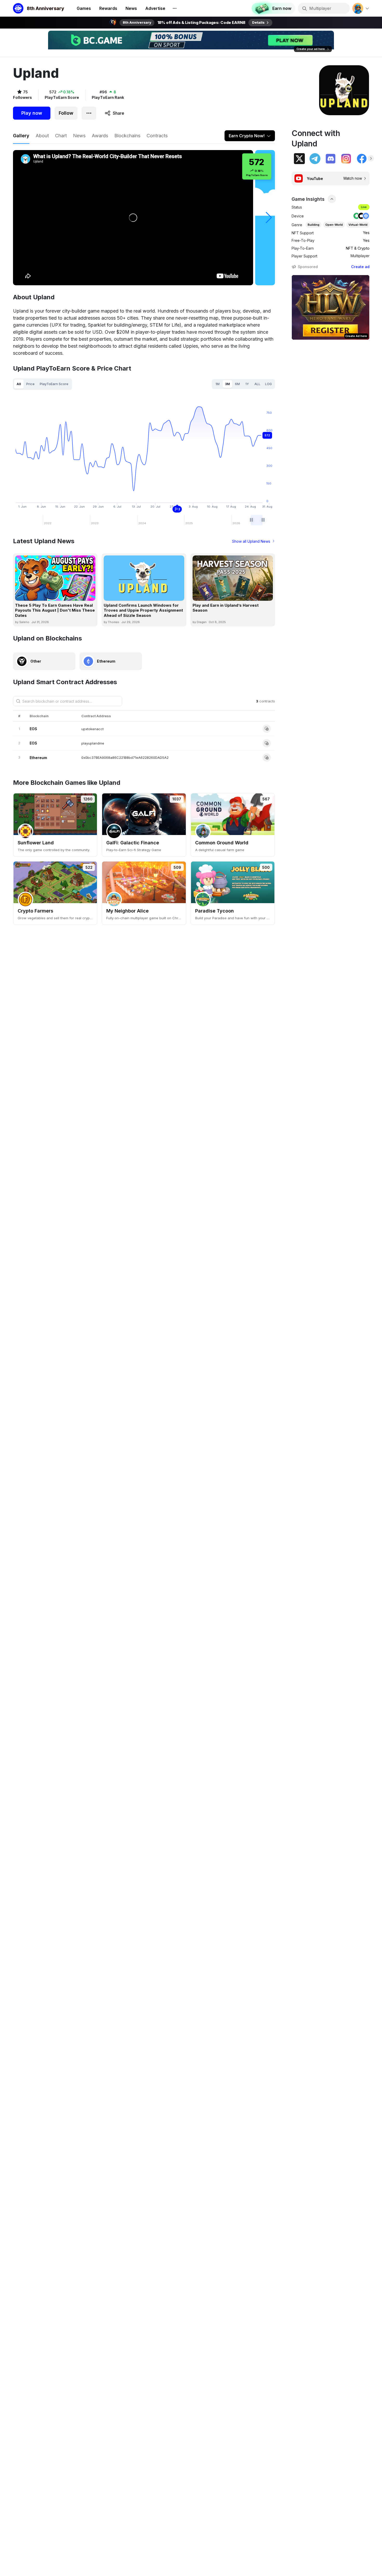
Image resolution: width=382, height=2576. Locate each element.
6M (237, 384)
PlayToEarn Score (54, 384)
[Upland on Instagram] (346, 159)
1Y (247, 384)
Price (30, 384)
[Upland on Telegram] (315, 159)
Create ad (360, 267)
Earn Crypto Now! (247, 136)
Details (258, 22)
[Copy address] (267, 729)
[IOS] (361, 216)
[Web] (366, 216)
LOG (268, 384)
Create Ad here (356, 336)
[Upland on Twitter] (299, 159)
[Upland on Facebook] (362, 159)
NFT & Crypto (358, 248)
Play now (32, 113)
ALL (257, 384)
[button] (269, 218)
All (19, 384)
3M (228, 384)
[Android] (357, 216)
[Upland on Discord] (331, 159)
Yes (366, 233)
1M (218, 384)
